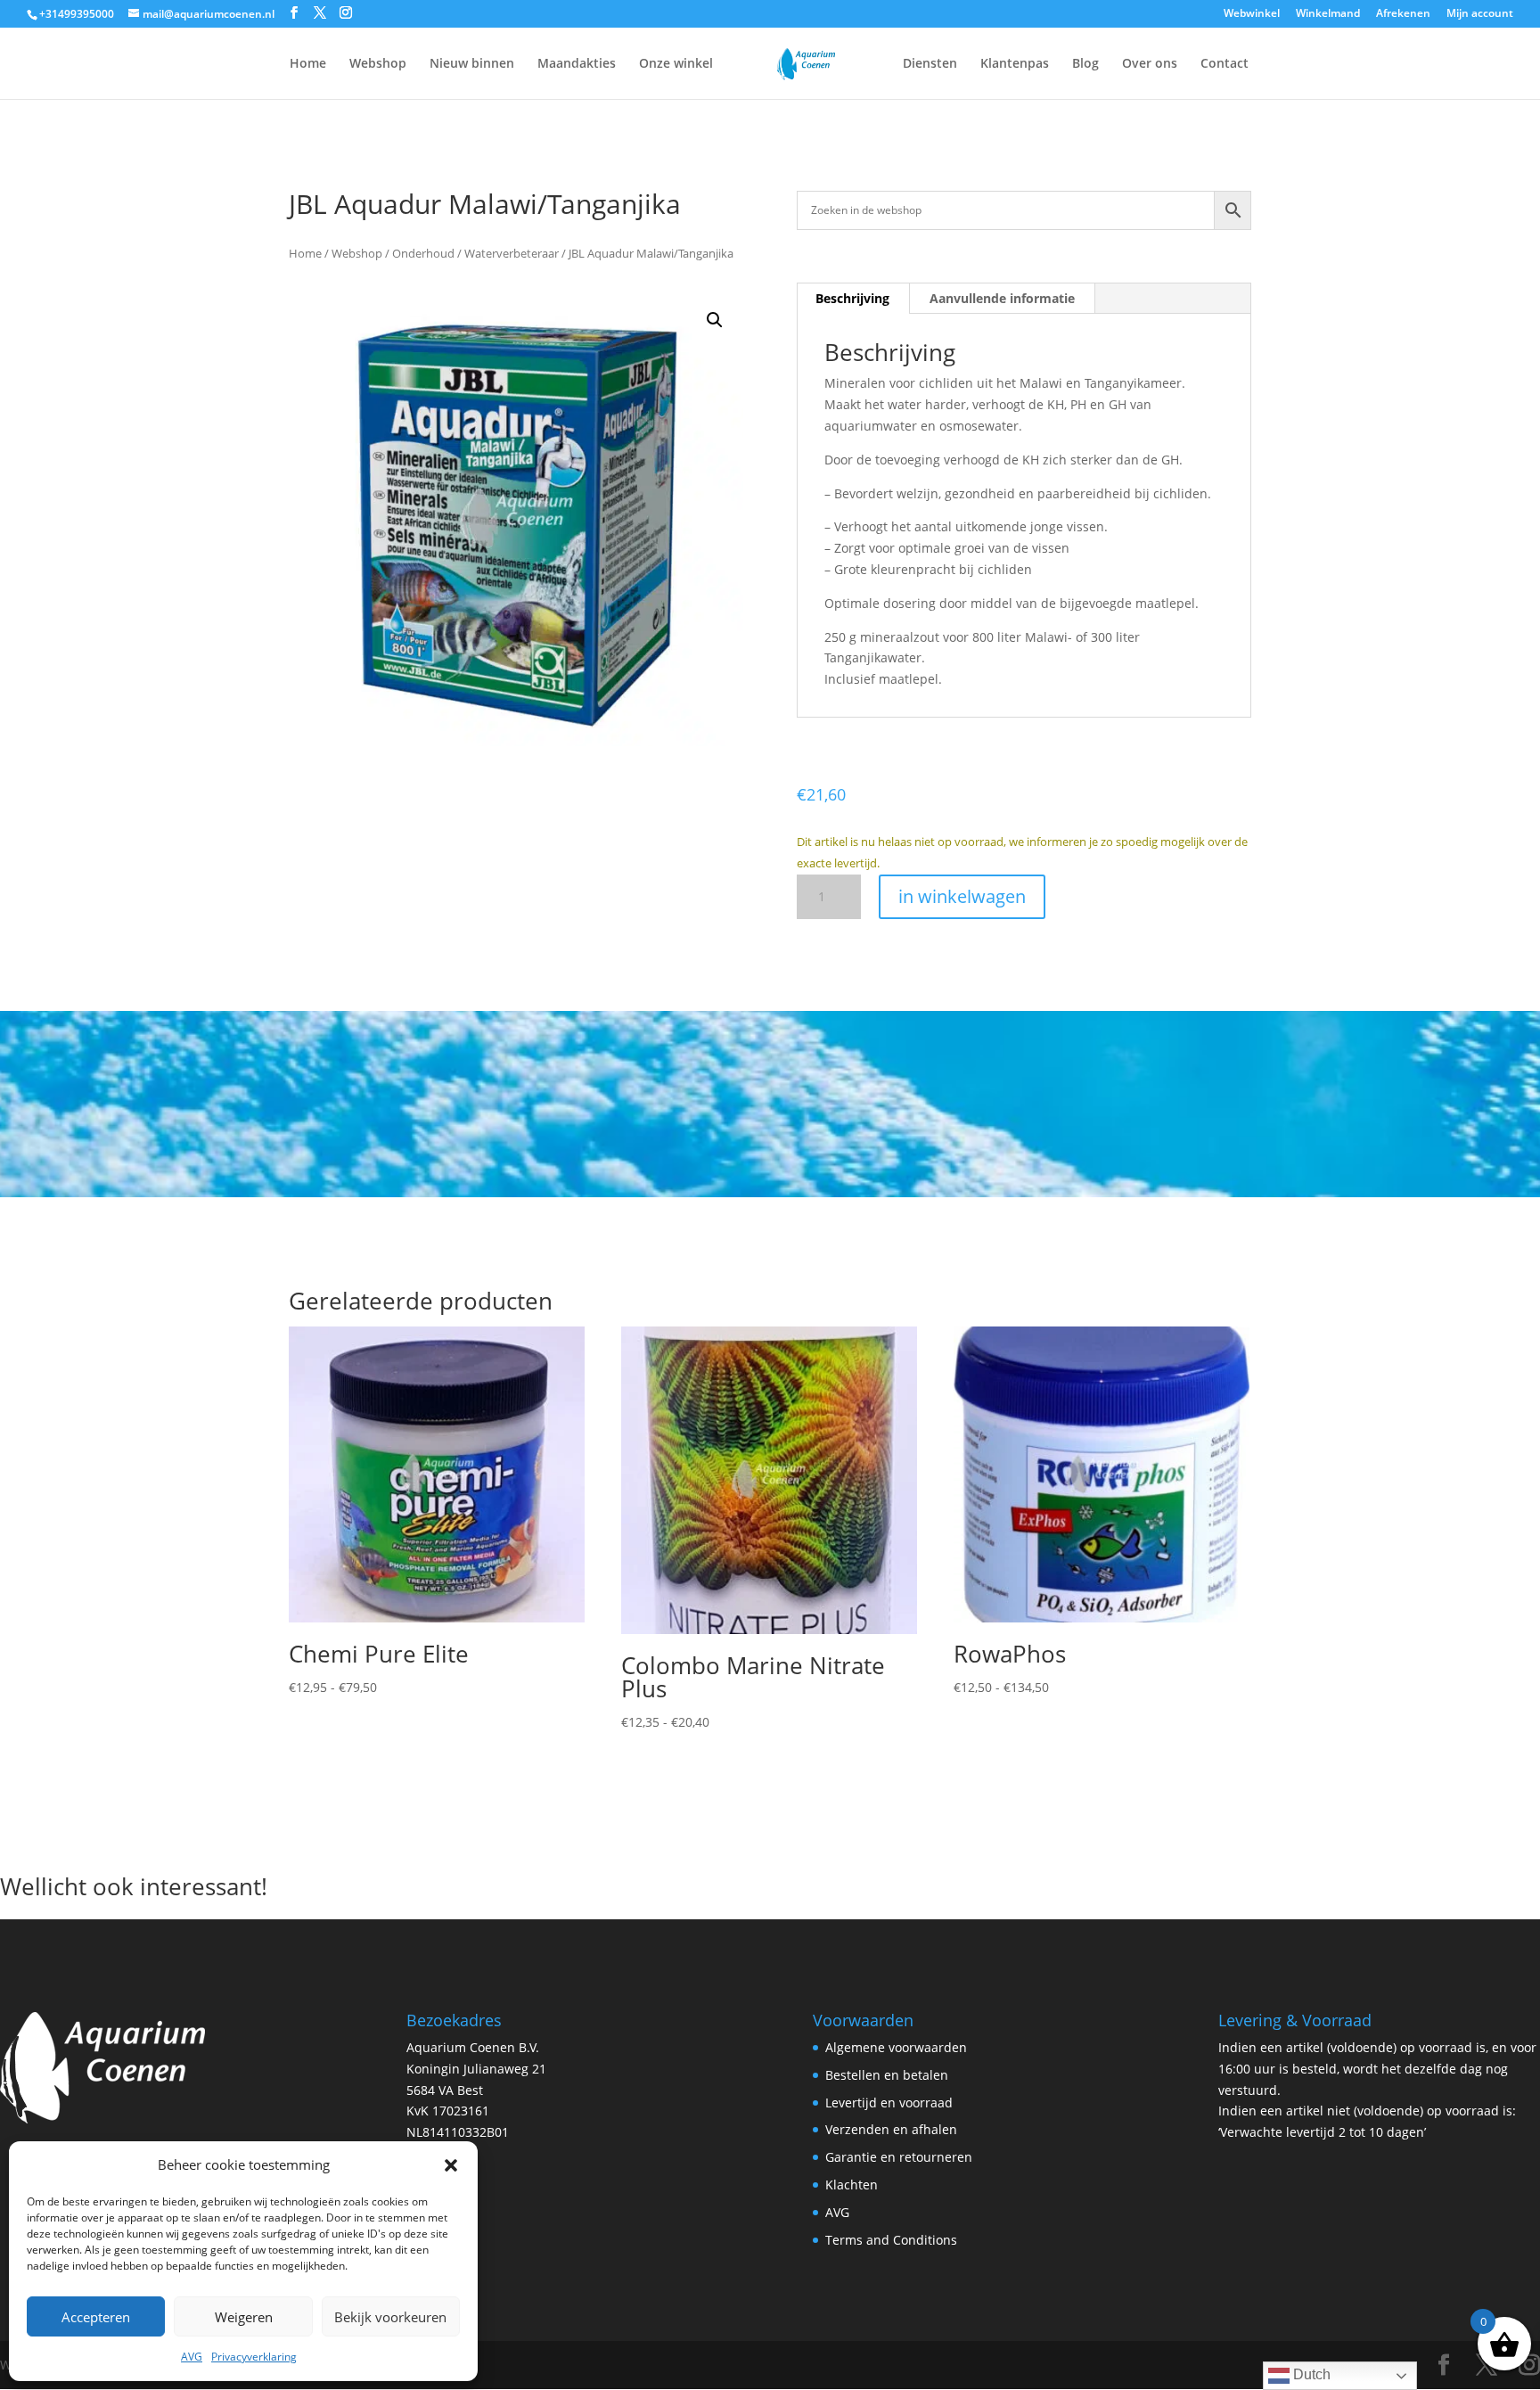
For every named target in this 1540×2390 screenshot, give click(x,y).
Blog (1085, 64)
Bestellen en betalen (887, 2075)
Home (308, 64)
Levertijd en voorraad (889, 2103)
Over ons (1150, 64)
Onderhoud (423, 253)
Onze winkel (676, 64)
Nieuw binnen (472, 64)
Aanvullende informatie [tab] (1002, 298)
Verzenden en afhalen (891, 2129)
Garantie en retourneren (899, 2157)
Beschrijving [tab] (852, 298)
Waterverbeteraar (512, 253)
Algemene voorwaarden (896, 2047)
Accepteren (96, 2317)
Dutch (1310, 2374)
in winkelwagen (962, 896)
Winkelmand (1328, 14)
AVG (192, 2357)
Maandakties (577, 64)
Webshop (378, 64)
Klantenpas (1015, 64)
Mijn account (1480, 14)
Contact (1225, 64)
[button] (451, 2165)
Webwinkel (1252, 14)
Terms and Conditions (891, 2240)
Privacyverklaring (254, 2357)
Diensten (930, 64)
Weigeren (244, 2317)
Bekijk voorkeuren (390, 2317)
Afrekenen (1403, 14)
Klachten (852, 2185)
